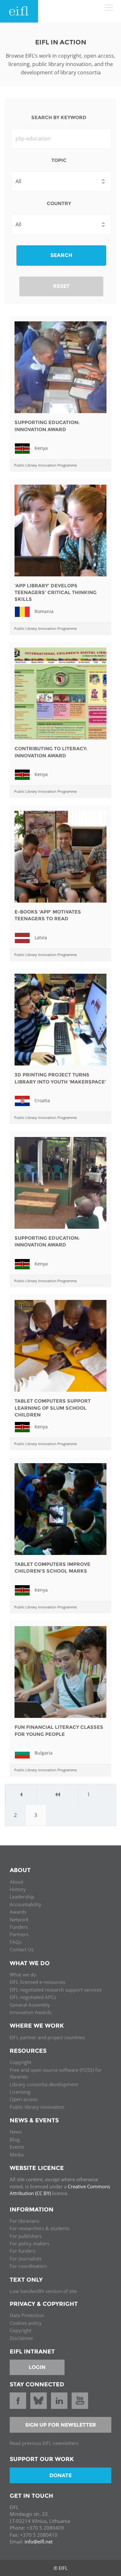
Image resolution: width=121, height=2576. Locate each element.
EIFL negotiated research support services (56, 1990)
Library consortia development (44, 2084)
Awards (18, 1912)
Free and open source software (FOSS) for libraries (56, 2073)
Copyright (20, 2062)
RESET (61, 286)
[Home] (19, 11)
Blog (15, 2139)
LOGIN (37, 2367)
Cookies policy (26, 2323)
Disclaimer (21, 2338)
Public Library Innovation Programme (45, 465)
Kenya (41, 448)
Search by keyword (59, 117)
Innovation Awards (31, 2012)
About (16, 1882)
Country (59, 203)
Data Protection (27, 2315)
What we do (23, 1975)
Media (17, 2155)
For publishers (26, 2236)
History (18, 1889)
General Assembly (30, 2005)
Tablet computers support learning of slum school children (53, 1408)
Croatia (42, 1100)
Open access (24, 2099)
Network (19, 1919)
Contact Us (22, 1949)
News (16, 2132)
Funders (19, 1927)
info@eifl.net (39, 2542)
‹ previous (58, 1795)
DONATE (60, 2475)
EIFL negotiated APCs (33, 1997)
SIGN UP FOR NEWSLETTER (61, 2425)
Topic (59, 160)
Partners (19, 1934)
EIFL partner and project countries (47, 2037)
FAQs (16, 1942)
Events (17, 2147)
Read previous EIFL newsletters (44, 2443)
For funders (23, 2251)
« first (21, 1795)
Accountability (25, 1904)
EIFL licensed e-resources (37, 1982)
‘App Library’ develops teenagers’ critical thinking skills (55, 592)
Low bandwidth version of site (43, 2291)
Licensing (20, 2092)
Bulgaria (44, 1753)
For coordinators (28, 2266)
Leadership (22, 1897)
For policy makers (30, 2243)
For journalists (26, 2259)
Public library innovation (37, 2107)
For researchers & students (40, 2228)
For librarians (25, 2221)
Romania (44, 611)
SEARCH (61, 255)
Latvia (41, 937)
